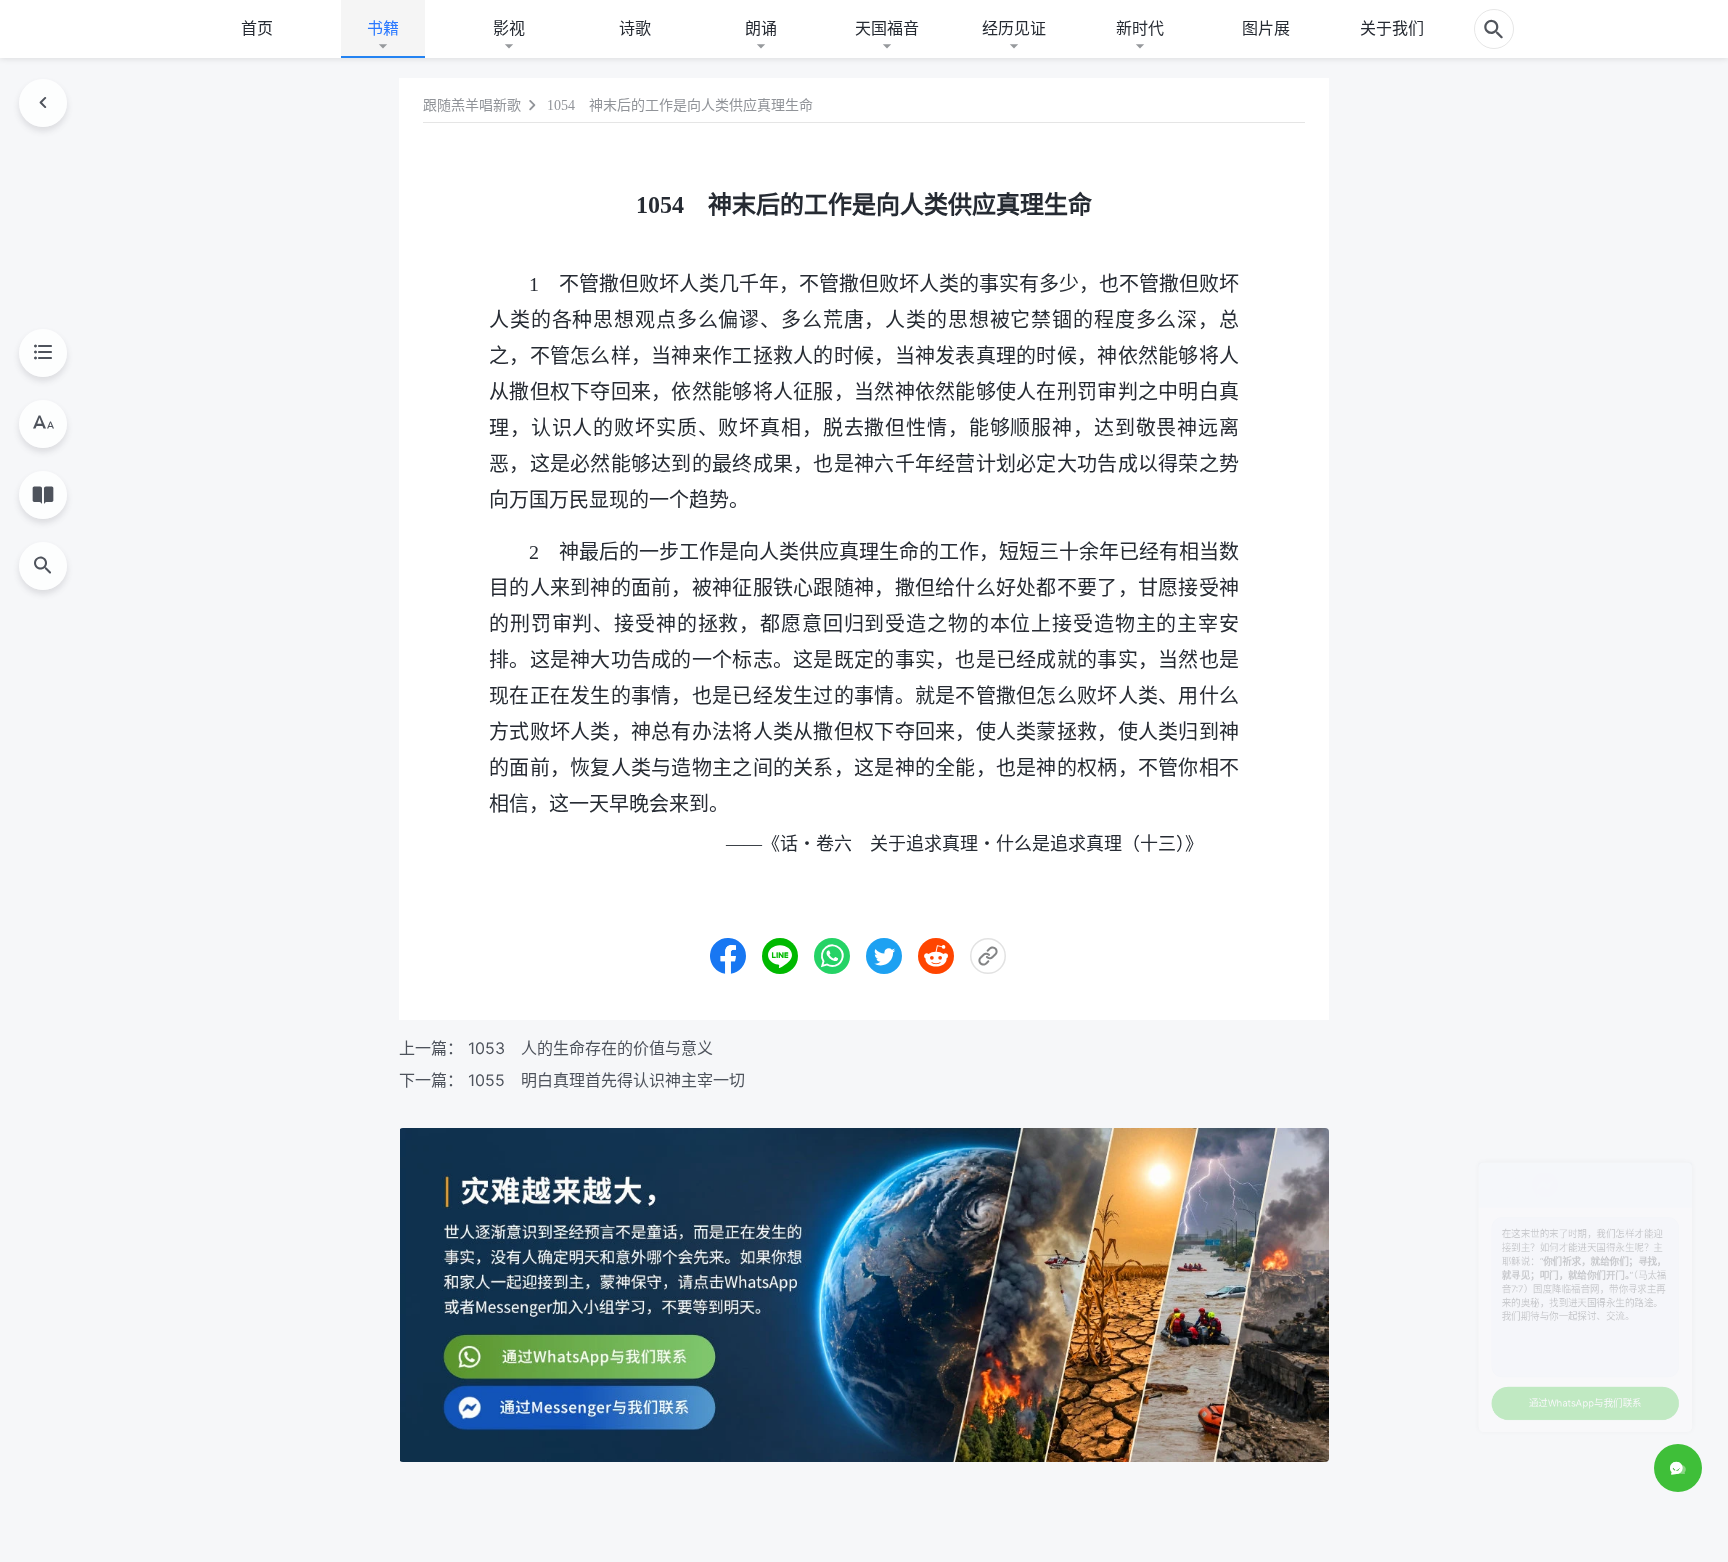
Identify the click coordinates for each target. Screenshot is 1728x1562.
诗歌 (635, 28)
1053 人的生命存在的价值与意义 (590, 1048)
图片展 (1266, 28)
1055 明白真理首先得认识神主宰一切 (606, 1080)
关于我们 (1392, 28)
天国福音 (887, 28)
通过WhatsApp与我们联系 (1512, 1383)
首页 (257, 28)
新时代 (1140, 28)
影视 (509, 28)
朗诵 (761, 28)
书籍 (383, 28)
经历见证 (1014, 28)
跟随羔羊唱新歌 (472, 105)
